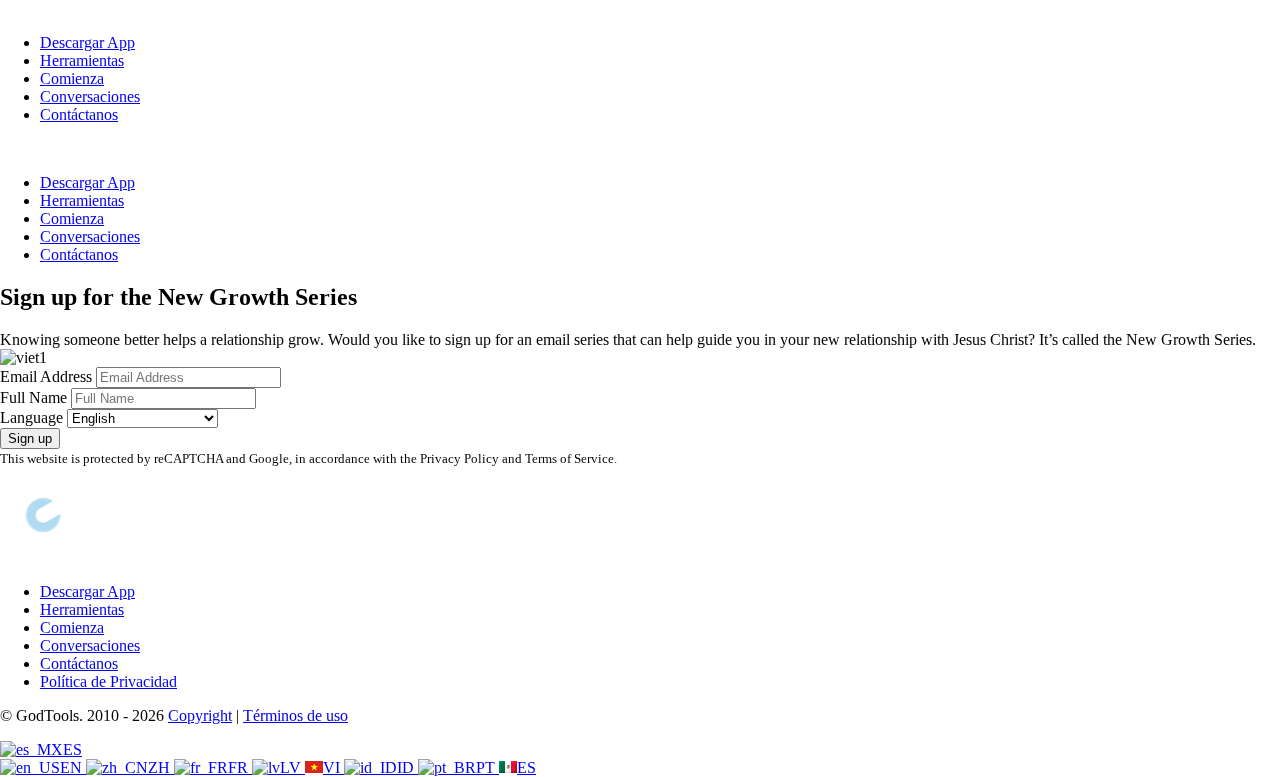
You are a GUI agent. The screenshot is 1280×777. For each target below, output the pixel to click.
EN (73, 767)
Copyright (200, 715)
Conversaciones (90, 96)
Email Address (46, 376)
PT (487, 767)
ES (72, 749)
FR (240, 767)
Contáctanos (79, 114)
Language (31, 417)
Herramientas (82, 60)
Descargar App (87, 42)
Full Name (33, 397)
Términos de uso (295, 715)
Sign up (30, 438)
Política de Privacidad (108, 681)
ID (407, 767)
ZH (161, 767)
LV (292, 767)
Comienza (72, 78)
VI (333, 767)
